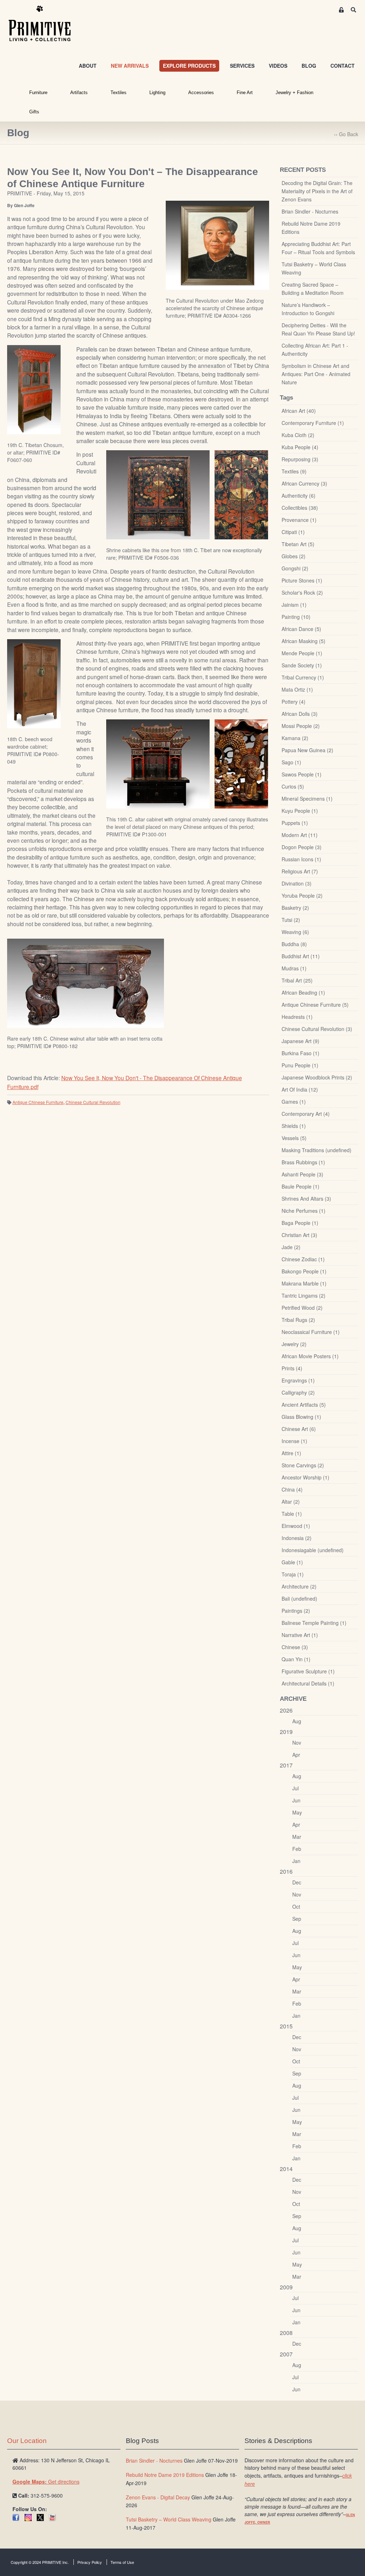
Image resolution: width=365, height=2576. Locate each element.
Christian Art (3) (299, 1235)
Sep (297, 1919)
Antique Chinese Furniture (38, 1102)
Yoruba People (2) (302, 896)
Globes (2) (294, 556)
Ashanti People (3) (302, 1174)
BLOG (309, 66)
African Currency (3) (304, 483)
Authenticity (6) (299, 496)
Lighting (157, 93)
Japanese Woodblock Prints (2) (317, 1077)
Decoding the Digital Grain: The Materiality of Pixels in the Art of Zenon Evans (317, 191)
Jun (296, 1800)
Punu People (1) (300, 1065)
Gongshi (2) (295, 568)
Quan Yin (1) (296, 1659)
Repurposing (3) (300, 459)
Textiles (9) (294, 471)
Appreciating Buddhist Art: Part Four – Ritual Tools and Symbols (318, 248)
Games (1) (294, 1102)
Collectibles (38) (300, 508)
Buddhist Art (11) (301, 956)
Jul (295, 1788)
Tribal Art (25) (297, 980)
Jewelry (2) (294, 1344)
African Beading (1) (303, 992)
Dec (297, 1882)
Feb (297, 1849)
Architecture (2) (299, 1586)
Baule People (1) (300, 1186)
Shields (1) (294, 1126)
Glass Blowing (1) (301, 1417)
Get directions (46, 2482)
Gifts (34, 112)
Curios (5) (293, 786)
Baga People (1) (300, 1223)
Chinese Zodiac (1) (303, 1259)
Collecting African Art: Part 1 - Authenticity (315, 350)
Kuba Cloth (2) (298, 435)
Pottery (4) (294, 702)
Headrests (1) (297, 1017)
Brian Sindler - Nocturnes (310, 211)
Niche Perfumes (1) (304, 1211)
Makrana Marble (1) (304, 1283)
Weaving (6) (295, 932)
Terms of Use (122, 2562)
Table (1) (292, 1514)
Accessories (201, 93)
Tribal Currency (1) (303, 677)
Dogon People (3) (302, 847)
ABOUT (88, 66)
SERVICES (242, 66)
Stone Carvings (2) (303, 1465)
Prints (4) (292, 1368)
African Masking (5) (304, 641)
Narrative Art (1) (300, 1635)
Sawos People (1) (302, 774)
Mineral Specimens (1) (307, 799)
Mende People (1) (302, 653)
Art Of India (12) (300, 1089)
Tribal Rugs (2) (298, 1320)
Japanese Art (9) (300, 1041)
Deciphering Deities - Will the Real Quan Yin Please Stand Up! (318, 329)
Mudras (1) (294, 968)
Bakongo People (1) (304, 1271)
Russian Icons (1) (301, 859)
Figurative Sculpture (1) (308, 1671)
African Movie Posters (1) (310, 1356)
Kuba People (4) (300, 447)
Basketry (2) (295, 908)
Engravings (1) (298, 1380)
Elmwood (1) (296, 1526)
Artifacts (79, 93)
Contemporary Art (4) (306, 1114)
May (297, 1812)
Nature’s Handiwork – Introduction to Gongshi (308, 309)
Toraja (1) (293, 1574)
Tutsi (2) (291, 920)
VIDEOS (278, 66)
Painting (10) (296, 617)
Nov (297, 1743)
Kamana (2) (295, 738)
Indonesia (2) (297, 1538)
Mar (297, 1837)
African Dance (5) (301, 629)
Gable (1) (292, 1562)
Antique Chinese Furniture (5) (315, 1005)
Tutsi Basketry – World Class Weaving (314, 268)
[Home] (45, 24)
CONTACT (343, 66)
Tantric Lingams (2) (304, 1295)
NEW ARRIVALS (130, 66)
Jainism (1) (294, 605)
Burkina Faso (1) (300, 1053)
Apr (296, 1755)
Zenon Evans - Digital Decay (158, 2497)
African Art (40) (299, 411)
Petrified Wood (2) (302, 1308)
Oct (296, 1907)
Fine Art (245, 93)
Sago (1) (291, 762)
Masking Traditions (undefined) (317, 1150)
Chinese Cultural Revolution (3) (317, 1029)
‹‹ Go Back (346, 134)
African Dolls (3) (300, 714)
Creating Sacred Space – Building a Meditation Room (313, 289)
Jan (296, 1861)
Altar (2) (291, 1502)
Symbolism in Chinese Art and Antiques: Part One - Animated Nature (316, 374)
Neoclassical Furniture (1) (311, 1332)
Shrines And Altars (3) (306, 1199)
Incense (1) (294, 1441)
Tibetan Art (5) (298, 544)
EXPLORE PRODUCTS (189, 66)
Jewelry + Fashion (294, 93)
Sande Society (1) (302, 665)
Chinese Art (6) (299, 1429)
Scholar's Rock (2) (302, 592)
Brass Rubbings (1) (303, 1162)
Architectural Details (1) (308, 1683)
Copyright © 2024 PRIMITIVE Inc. (40, 2562)
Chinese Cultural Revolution (93, 1102)
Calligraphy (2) (298, 1392)
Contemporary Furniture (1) (313, 423)
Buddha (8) (294, 944)
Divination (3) (297, 883)
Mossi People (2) (301, 726)
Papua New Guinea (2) (307, 750)
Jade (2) (291, 1247)
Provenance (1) (299, 520)
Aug (297, 1721)
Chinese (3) (295, 1647)
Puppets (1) (295, 823)
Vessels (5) (294, 1138)
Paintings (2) (296, 1611)
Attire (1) (291, 1453)
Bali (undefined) (299, 1599)
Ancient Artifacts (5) (304, 1405)
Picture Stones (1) (302, 580)
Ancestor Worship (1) (305, 1477)
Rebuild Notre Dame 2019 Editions (311, 228)
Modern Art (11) (300, 835)
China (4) (292, 1489)
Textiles (119, 93)
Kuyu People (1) (300, 811)
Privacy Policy (90, 2562)
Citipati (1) (293, 532)
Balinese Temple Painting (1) (314, 1623)
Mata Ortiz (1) (297, 689)
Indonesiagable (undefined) (313, 1550)
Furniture (38, 93)
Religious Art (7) (300, 871)
